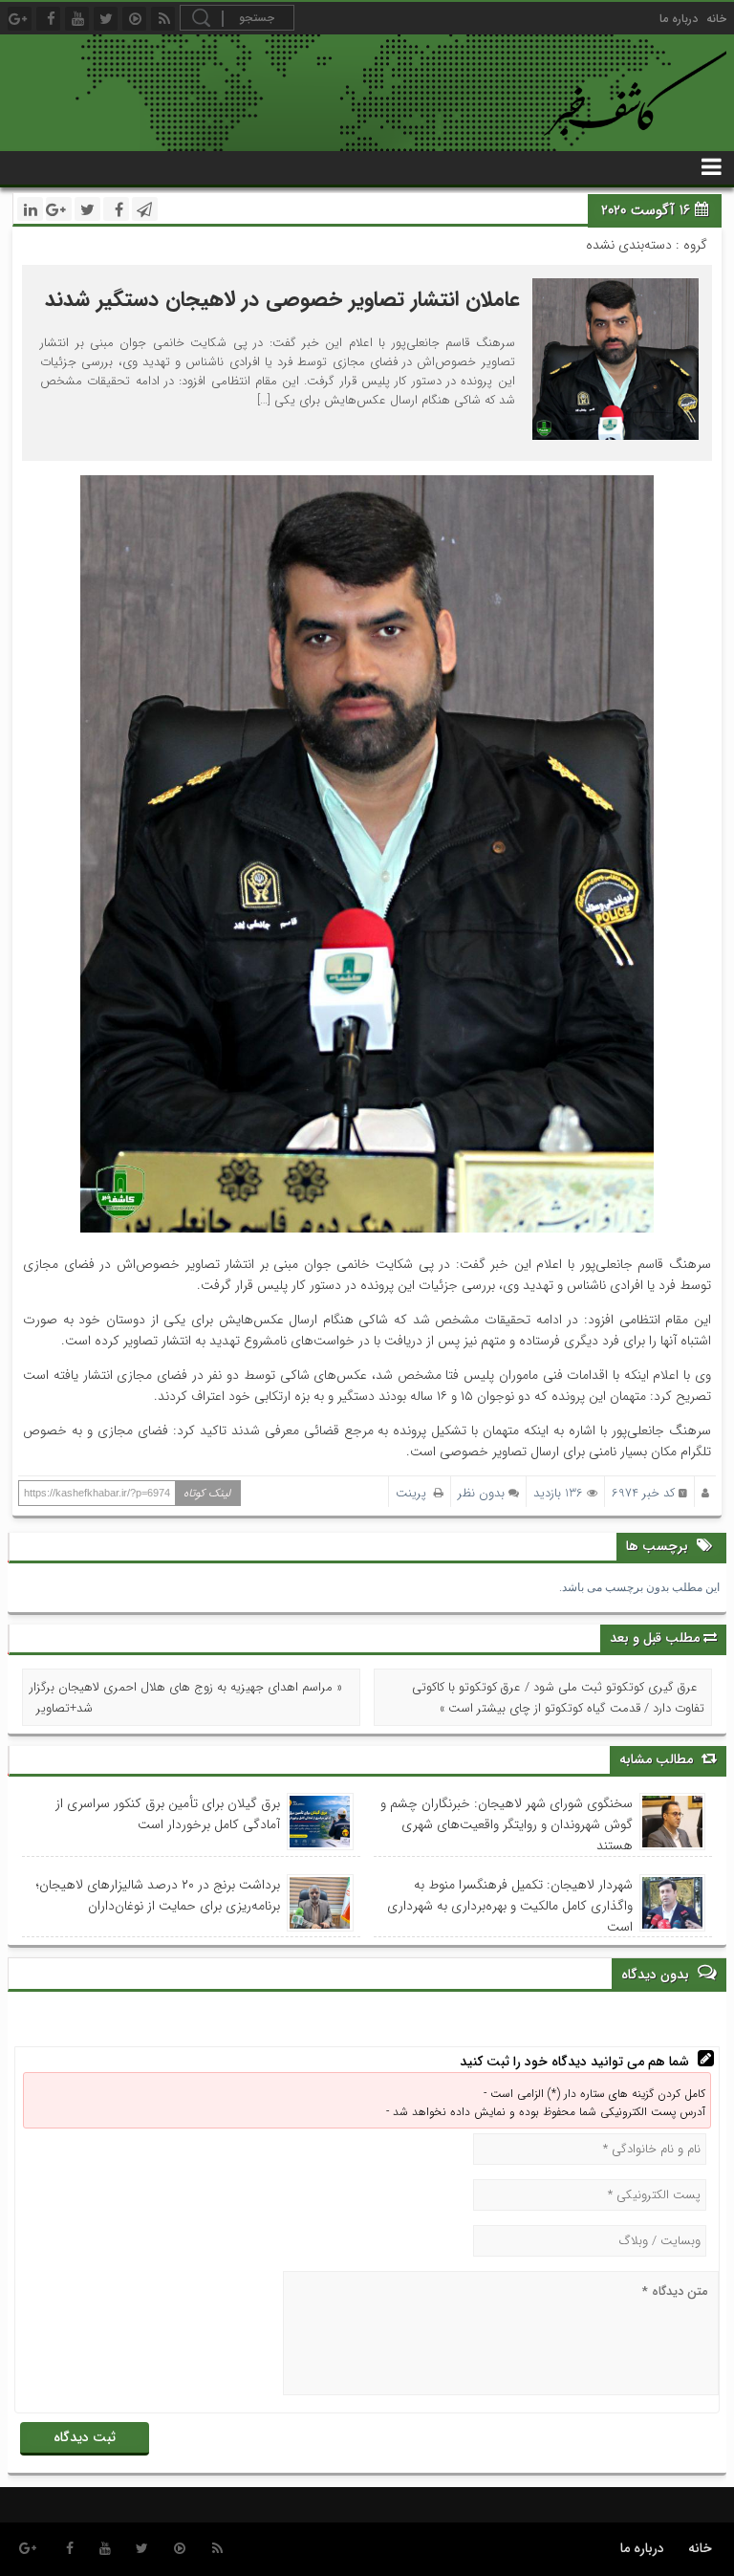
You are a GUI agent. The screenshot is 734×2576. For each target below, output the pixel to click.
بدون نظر (481, 1493)
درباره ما (679, 19)
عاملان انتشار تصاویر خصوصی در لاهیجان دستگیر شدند (282, 299)
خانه (716, 19)
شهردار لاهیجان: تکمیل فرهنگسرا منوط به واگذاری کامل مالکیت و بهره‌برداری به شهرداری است (510, 1906)
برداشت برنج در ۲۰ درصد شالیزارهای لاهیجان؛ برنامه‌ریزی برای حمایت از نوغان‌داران (158, 1895)
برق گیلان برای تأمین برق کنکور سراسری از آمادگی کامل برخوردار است (168, 1814)
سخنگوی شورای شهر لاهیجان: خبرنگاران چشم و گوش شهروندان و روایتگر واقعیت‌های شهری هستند (507, 1824)
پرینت (415, 1493)
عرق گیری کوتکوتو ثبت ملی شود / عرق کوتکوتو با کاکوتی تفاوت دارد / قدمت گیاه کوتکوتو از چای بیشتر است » (558, 1698)
